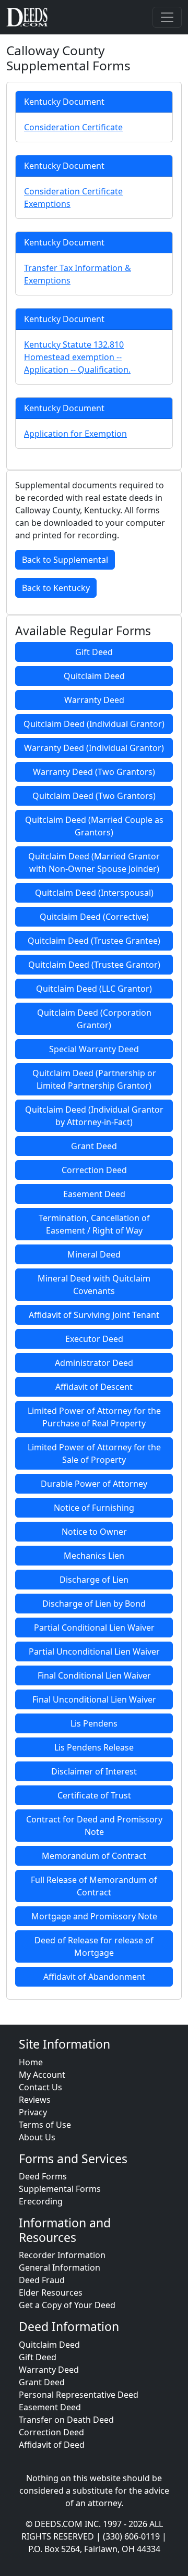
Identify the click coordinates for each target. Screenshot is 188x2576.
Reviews (35, 2100)
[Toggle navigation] (167, 17)
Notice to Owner (94, 1532)
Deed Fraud (42, 2280)
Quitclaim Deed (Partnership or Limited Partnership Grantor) (94, 1079)
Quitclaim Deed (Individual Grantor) (94, 724)
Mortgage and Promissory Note (94, 1916)
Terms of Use (45, 2125)
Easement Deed (94, 1194)
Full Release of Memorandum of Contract (94, 1886)
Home (31, 2062)
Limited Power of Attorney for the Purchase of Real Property (94, 1417)
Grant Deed (94, 1146)
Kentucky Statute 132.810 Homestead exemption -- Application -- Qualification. (77, 357)
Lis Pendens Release (94, 1747)
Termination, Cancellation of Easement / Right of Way (94, 1224)
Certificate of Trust (94, 1795)
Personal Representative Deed (79, 2395)
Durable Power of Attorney (94, 1484)
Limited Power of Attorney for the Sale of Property (94, 1453)
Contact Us (40, 2087)
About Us (37, 2137)
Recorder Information (62, 2255)
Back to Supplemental (65, 560)
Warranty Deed (94, 700)
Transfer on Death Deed (66, 2420)
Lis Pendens (94, 1723)
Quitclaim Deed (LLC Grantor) (94, 989)
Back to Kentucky (56, 588)
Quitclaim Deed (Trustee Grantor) (94, 965)
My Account (42, 2075)
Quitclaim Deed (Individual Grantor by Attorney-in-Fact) (94, 1116)
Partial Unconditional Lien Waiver (94, 1651)
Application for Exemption (75, 434)
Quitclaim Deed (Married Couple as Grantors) (94, 826)
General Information (60, 2267)
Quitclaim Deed (94, 676)
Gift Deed (94, 652)
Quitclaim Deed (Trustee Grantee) (94, 941)
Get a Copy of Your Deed (67, 2305)
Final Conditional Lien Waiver (94, 1675)
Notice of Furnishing (94, 1508)
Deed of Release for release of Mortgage (94, 1946)
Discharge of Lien (94, 1580)
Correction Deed (94, 1170)
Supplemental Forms (60, 2189)
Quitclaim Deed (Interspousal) (94, 893)
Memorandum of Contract (94, 1856)
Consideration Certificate (73, 127)
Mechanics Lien (94, 1556)
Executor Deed (94, 1339)
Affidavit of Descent (94, 1387)
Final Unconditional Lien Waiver (94, 1699)
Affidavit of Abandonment (94, 1977)
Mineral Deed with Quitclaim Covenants (94, 1285)
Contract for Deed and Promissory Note (94, 1826)
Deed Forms (43, 2176)
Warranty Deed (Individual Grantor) (94, 748)
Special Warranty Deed (94, 1049)
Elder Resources (51, 2292)
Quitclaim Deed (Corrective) (94, 917)
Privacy (33, 2112)
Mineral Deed (94, 1254)
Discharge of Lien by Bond (94, 1604)
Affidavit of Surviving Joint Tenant (94, 1315)
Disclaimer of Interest (94, 1771)
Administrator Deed (94, 1363)
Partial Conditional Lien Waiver (94, 1628)
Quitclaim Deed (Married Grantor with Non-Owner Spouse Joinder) (94, 862)
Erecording (41, 2201)
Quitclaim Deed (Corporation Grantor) (94, 1019)
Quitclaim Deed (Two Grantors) (94, 796)
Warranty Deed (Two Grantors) (94, 772)
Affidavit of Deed (52, 2445)
